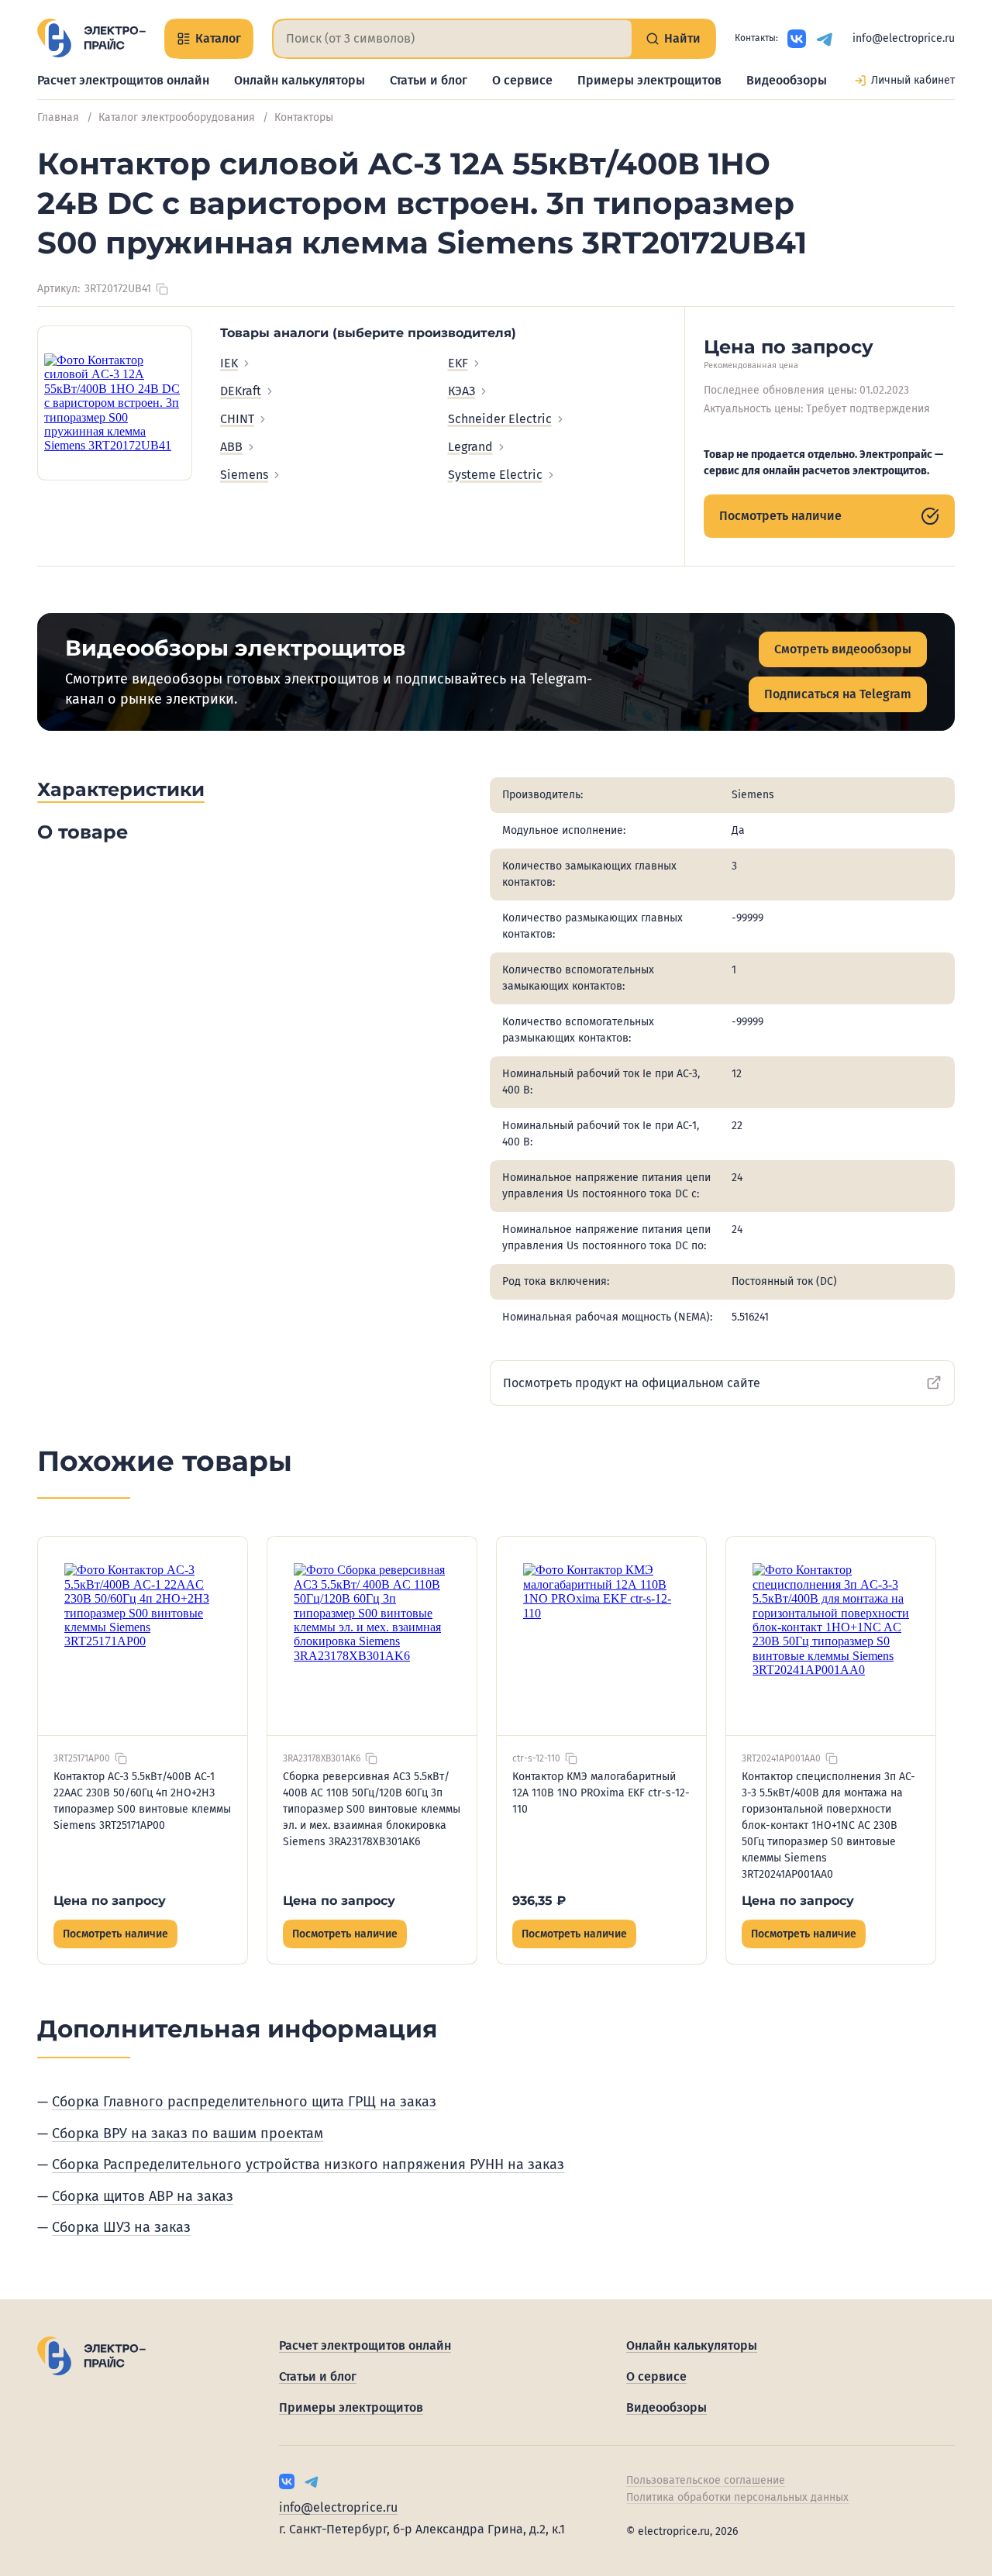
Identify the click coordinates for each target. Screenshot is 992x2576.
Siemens (244, 475)
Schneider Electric (500, 419)
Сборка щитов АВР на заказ (143, 2196)
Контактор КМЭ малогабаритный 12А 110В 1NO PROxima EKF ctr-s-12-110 (601, 1793)
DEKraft (241, 391)
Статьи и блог (429, 80)
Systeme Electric (495, 475)
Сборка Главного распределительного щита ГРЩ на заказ (244, 2102)
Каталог (218, 38)
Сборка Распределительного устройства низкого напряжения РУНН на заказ (308, 2164)
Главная (58, 117)
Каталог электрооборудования (177, 117)
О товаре (83, 832)
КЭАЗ (462, 391)
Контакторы (304, 117)
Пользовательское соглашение (706, 2480)
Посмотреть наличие (780, 516)
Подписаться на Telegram (838, 694)
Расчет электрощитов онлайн (123, 80)
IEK (229, 363)
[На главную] (91, 38)
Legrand (470, 447)
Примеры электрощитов (649, 80)
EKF (458, 363)
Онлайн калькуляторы (300, 80)
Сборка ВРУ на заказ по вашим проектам (188, 2133)
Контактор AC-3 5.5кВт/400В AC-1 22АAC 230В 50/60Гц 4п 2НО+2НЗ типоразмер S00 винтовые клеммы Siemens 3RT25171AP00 (142, 1801)
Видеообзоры (787, 80)
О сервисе (522, 80)
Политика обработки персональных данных (737, 2497)
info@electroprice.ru (904, 38)
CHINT (237, 419)
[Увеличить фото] (115, 403)
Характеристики (121, 789)
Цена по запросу (110, 1901)
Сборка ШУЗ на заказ (121, 2227)
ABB (231, 447)
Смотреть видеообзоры (843, 649)
